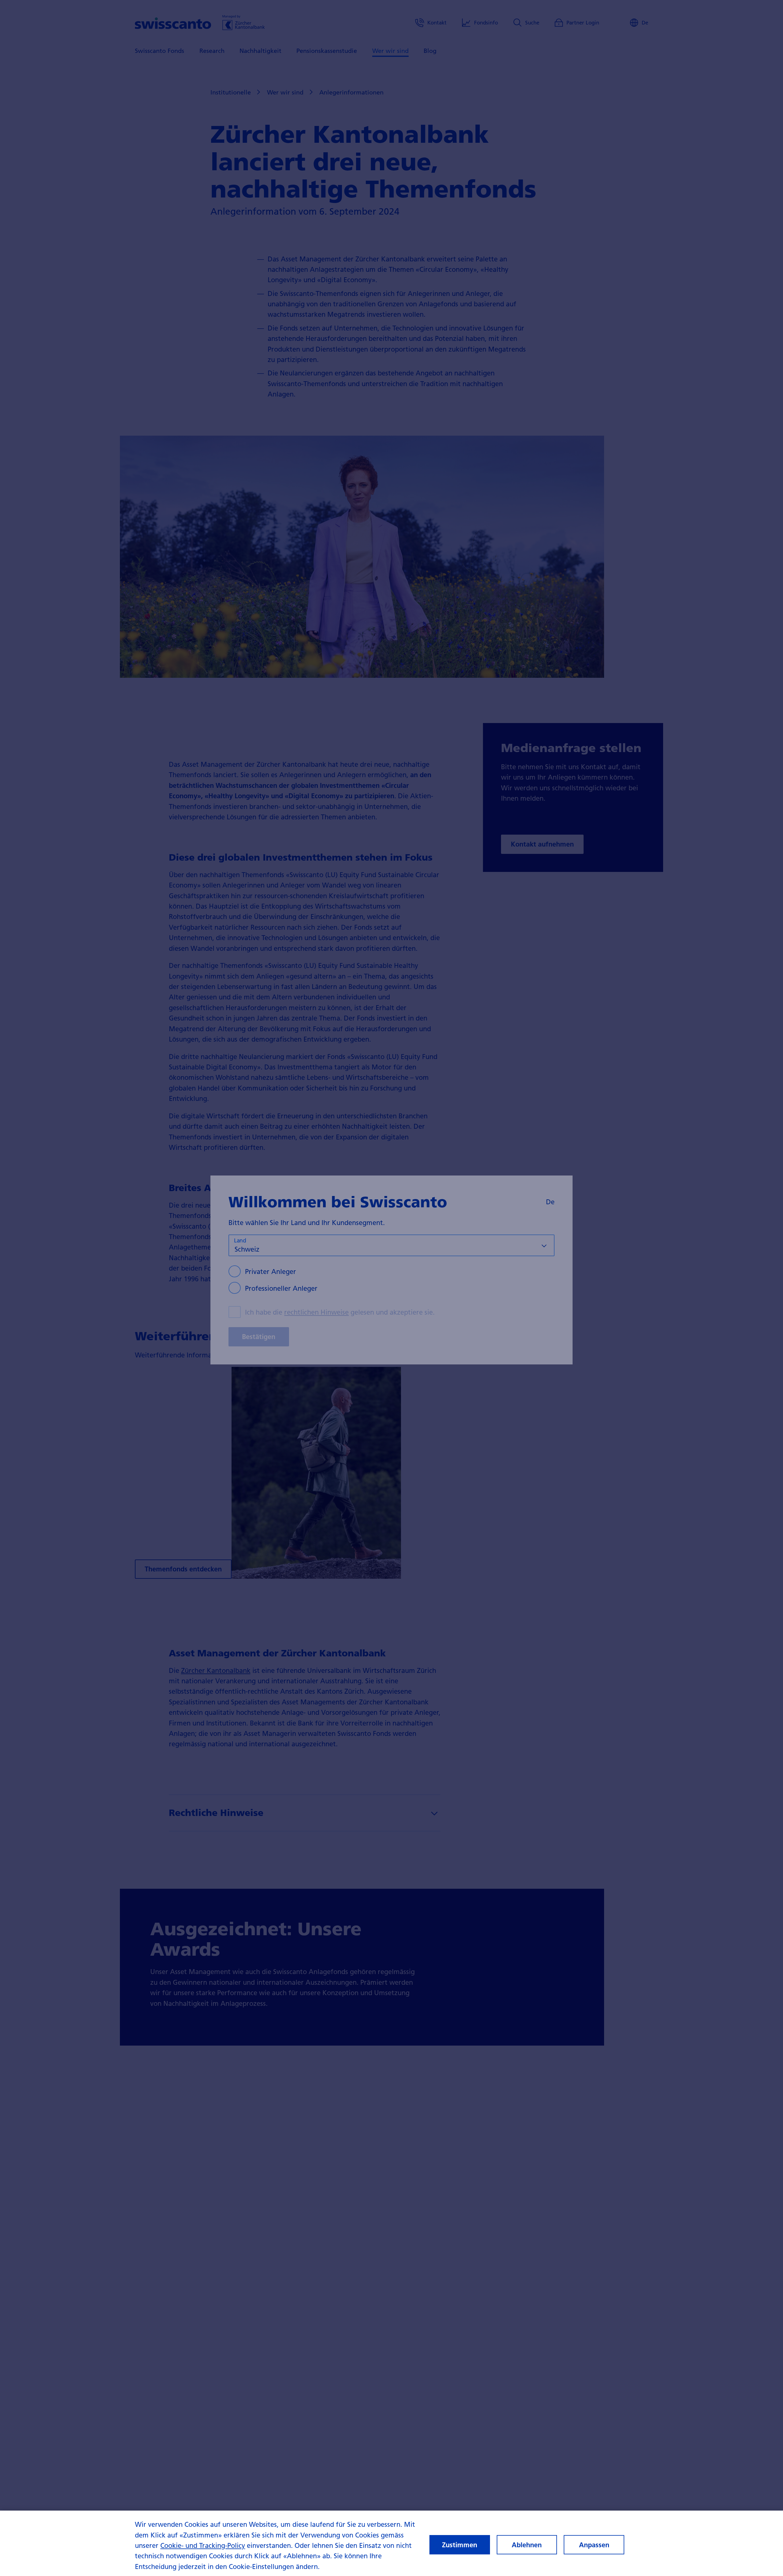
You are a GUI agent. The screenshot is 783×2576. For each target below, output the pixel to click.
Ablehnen (527, 2545)
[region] (391, 2543)
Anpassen (594, 2545)
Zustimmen (460, 2545)
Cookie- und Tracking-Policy (203, 2545)
